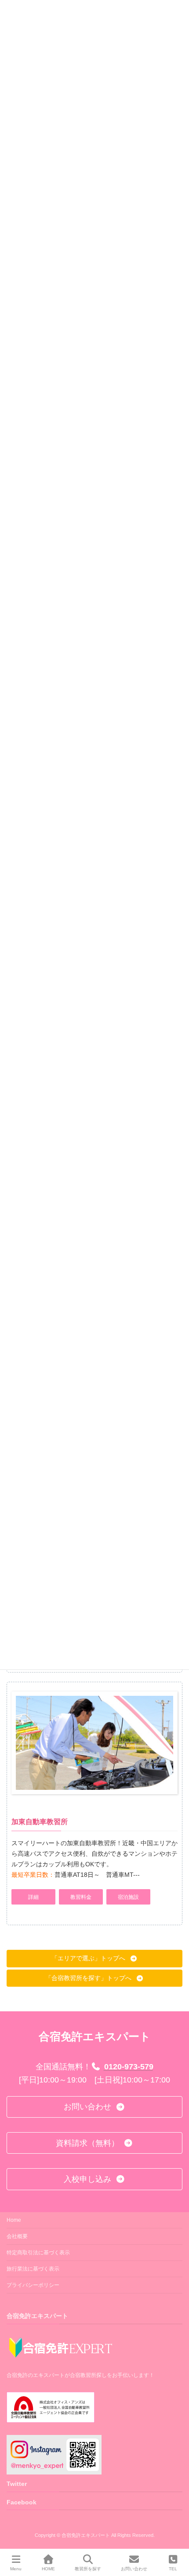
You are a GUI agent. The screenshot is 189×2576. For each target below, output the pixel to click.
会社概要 (17, 2236)
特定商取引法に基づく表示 (38, 2253)
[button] (33, 1897)
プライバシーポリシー (33, 2285)
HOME (48, 2569)
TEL (173, 2569)
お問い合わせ (134, 2569)
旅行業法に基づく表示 (33, 2269)
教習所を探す (88, 2569)
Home (14, 2220)
